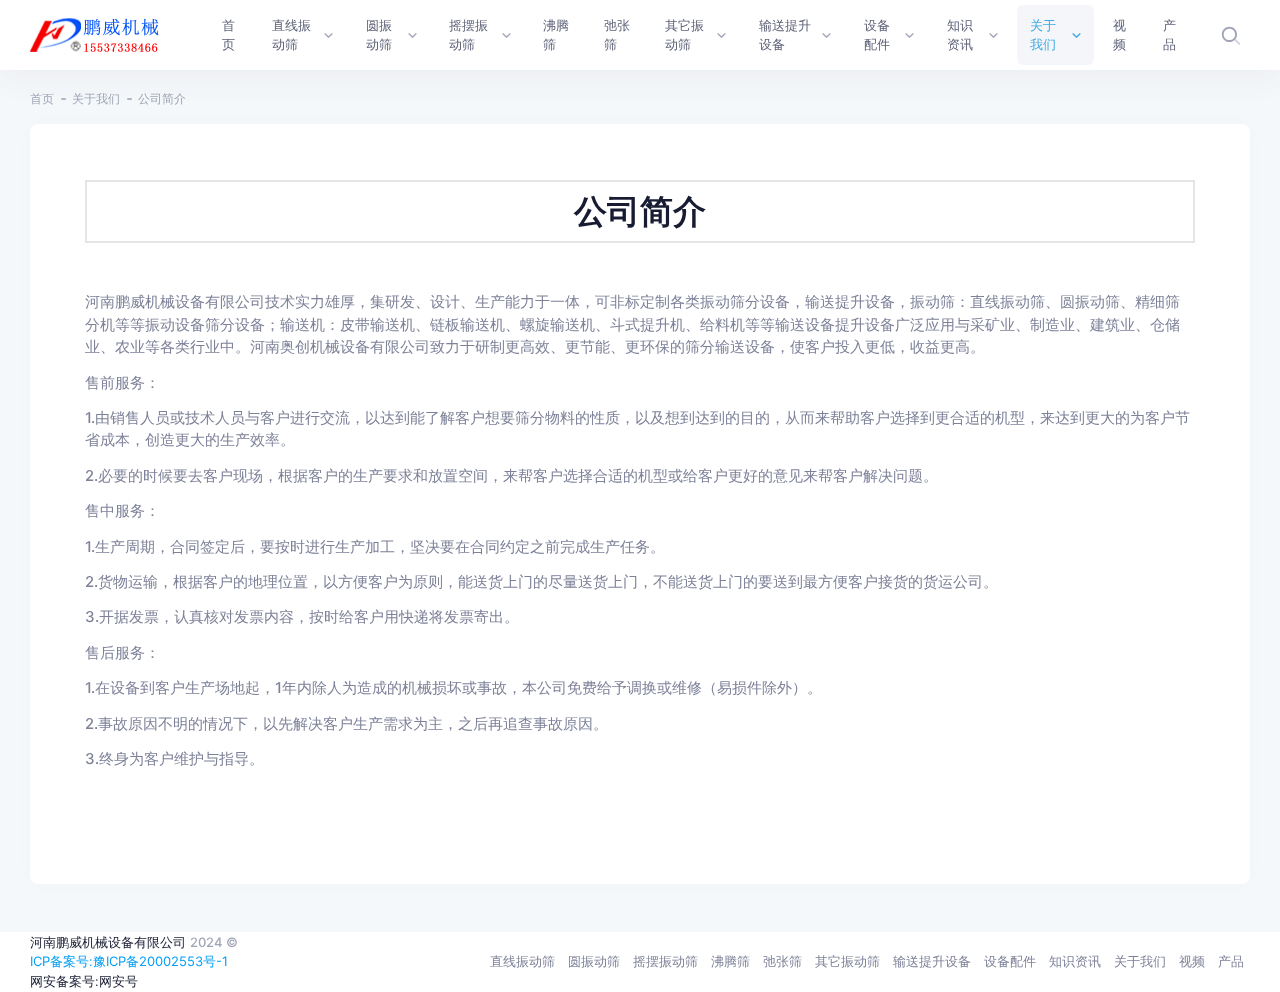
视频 (1192, 961)
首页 (42, 98)
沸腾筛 (730, 961)
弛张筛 (782, 961)
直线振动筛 (522, 961)
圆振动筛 (594, 961)
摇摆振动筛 (665, 961)
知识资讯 (1075, 961)
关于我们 (96, 98)
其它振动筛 (847, 961)
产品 (1231, 961)
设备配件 (1010, 961)
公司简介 (162, 98)
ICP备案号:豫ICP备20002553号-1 (129, 961)
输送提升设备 (932, 961)
